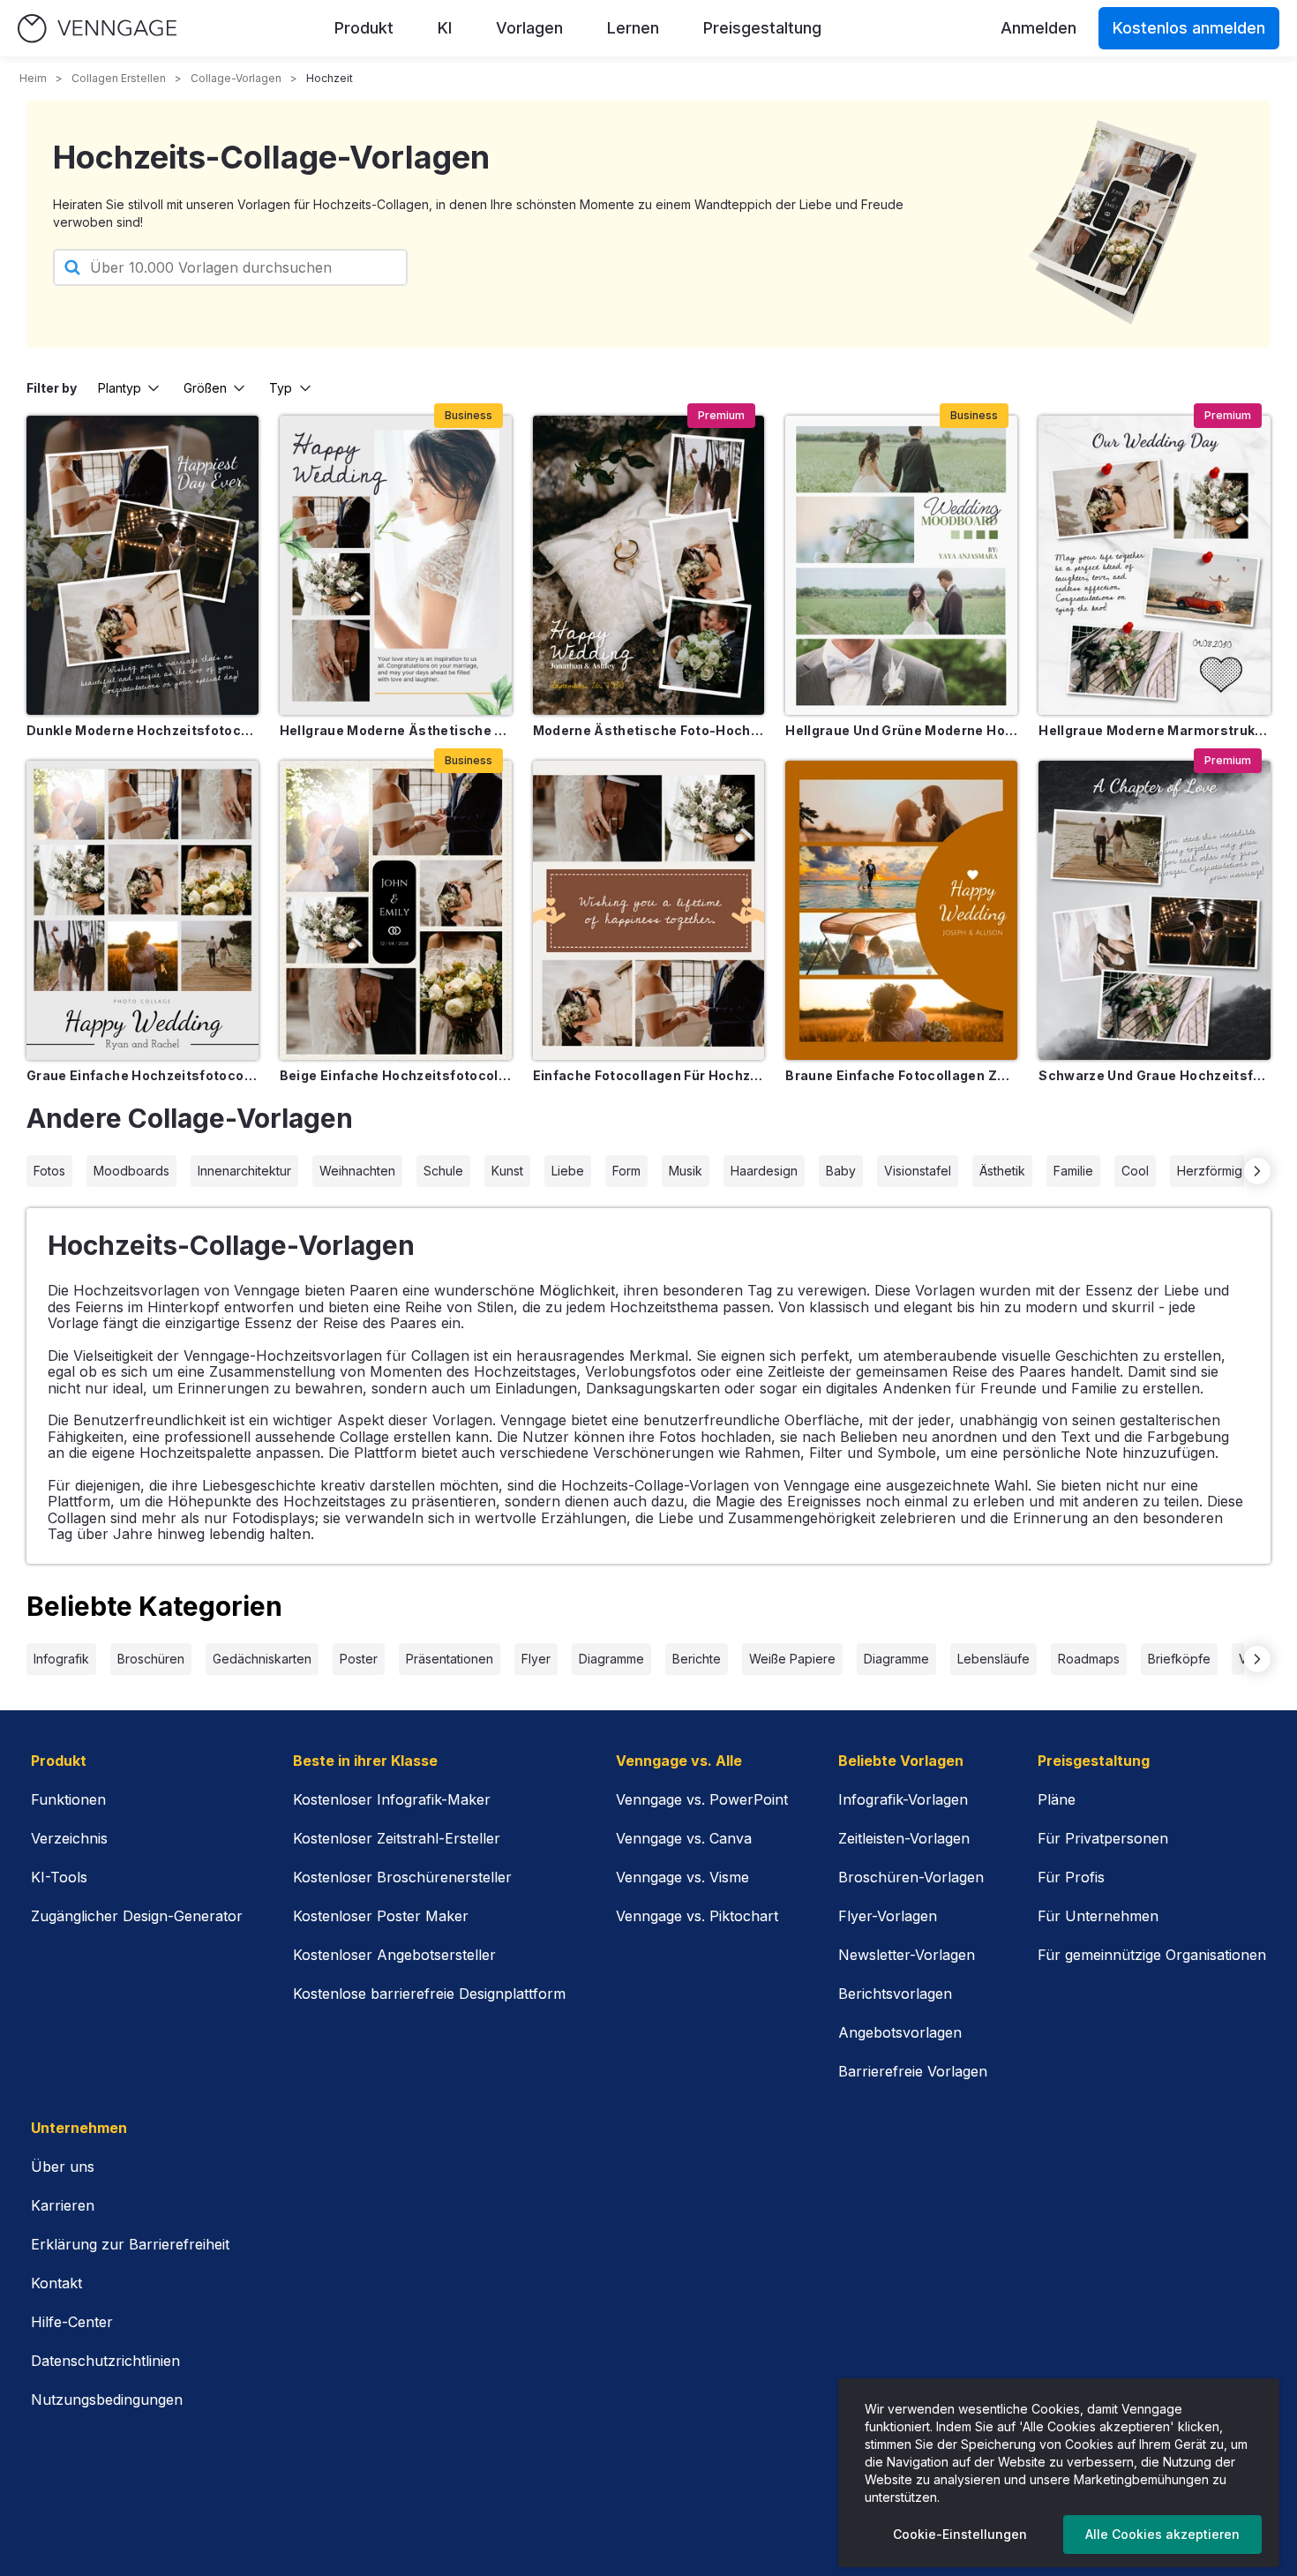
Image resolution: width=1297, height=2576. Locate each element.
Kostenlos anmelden (1189, 28)
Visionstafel (918, 1171)
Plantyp (120, 388)
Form (626, 1171)
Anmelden (1038, 28)
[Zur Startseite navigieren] (97, 29)
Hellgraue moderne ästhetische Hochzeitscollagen (396, 730)
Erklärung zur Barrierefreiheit (130, 2244)
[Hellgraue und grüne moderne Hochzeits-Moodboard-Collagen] (901, 565)
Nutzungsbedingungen (107, 2400)
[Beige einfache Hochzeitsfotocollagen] (396, 910)
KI (445, 28)
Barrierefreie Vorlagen (913, 2071)
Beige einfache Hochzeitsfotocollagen (396, 1075)
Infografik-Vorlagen (903, 1799)
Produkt (364, 28)
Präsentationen (450, 1659)
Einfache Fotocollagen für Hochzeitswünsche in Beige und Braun (649, 1075)
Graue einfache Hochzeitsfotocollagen (142, 1075)
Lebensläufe (993, 1659)
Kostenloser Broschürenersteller (402, 1877)
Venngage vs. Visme (682, 1877)
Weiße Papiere (792, 1659)
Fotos (49, 1171)
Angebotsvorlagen (900, 2032)
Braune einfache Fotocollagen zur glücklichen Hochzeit (901, 1075)
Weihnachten (357, 1171)
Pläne (1057, 1799)
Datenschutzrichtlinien (105, 2361)
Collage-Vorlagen (236, 78)
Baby (841, 1171)
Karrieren (63, 2205)
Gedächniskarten (262, 1659)
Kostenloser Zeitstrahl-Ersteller (397, 1838)
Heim (33, 78)
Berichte (697, 1659)
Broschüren (151, 1659)
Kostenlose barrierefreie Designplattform (429, 1994)
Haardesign (764, 1171)
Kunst (507, 1171)
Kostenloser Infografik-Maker (392, 1799)
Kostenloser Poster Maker (381, 1916)
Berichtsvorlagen (895, 1994)
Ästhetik (1002, 1171)
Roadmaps (1089, 1659)
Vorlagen (529, 28)
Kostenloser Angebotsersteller (394, 1955)
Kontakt (56, 2283)
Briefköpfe (1179, 1659)
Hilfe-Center (72, 2322)
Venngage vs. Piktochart (697, 1916)
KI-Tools (59, 1877)
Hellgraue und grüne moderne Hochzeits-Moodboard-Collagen (901, 730)
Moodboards (131, 1171)
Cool (1135, 1171)
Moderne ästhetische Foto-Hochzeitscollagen (649, 730)
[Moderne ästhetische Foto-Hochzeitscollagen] (649, 565)
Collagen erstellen (119, 78)
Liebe (568, 1171)
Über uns (63, 2167)
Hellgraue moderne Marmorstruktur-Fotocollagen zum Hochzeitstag (1155, 730)
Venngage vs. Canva (684, 1838)
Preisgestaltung (762, 28)
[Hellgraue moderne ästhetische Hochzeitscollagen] (396, 565)
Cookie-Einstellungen (960, 2534)
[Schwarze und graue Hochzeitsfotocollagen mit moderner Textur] (1155, 910)
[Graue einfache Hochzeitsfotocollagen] (142, 910)
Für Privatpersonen (1103, 1838)
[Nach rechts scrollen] (1257, 1171)
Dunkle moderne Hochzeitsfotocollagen (142, 730)
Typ (281, 388)
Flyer (536, 1659)
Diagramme (611, 1659)
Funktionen (68, 1799)
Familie (1073, 1171)
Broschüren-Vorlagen (911, 1877)
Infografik (61, 1659)
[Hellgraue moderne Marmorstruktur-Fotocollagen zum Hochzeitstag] (1155, 565)
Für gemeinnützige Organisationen (1152, 1955)
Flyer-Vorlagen (888, 1916)
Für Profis (1071, 1877)
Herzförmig (1210, 1171)
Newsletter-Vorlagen (907, 1955)
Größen (205, 388)
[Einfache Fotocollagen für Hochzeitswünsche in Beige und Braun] (649, 910)
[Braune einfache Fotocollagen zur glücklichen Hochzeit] (901, 910)
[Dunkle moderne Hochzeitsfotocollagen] (142, 565)
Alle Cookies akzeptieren (1162, 2534)
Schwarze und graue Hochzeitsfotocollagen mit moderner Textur (1155, 1075)
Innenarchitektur (244, 1171)
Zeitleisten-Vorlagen (904, 1838)
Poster (359, 1659)
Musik (686, 1171)
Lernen (633, 28)
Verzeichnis (69, 1838)
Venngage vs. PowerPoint (702, 1799)
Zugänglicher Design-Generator (137, 1916)
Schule (443, 1171)
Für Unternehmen (1098, 1916)
